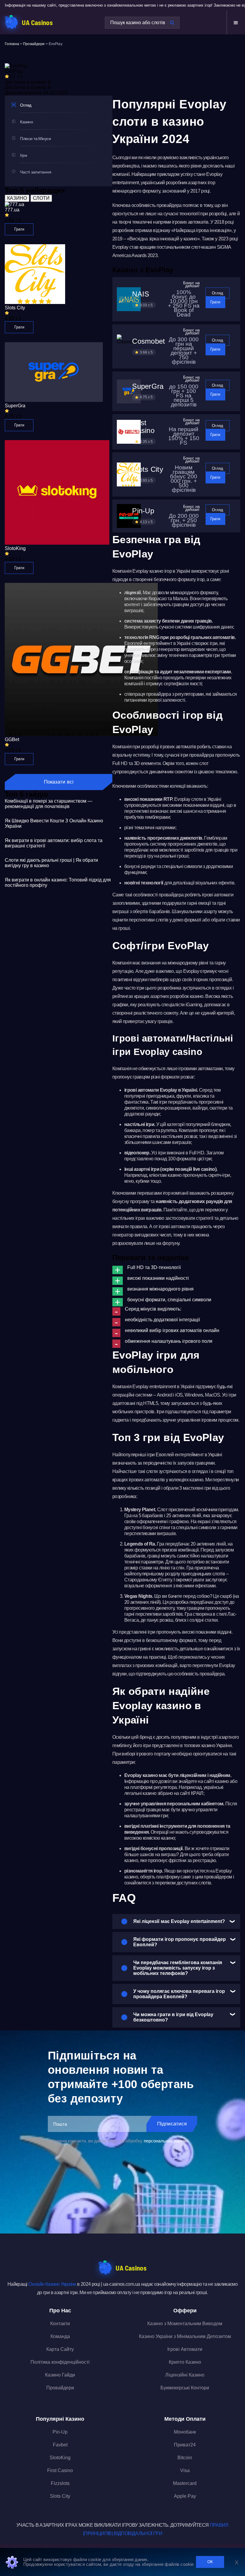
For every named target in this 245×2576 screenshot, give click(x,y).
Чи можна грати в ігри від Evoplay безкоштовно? (173, 2017)
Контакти (60, 2324)
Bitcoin (185, 2458)
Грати (19, 229)
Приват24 (185, 2445)
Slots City (60, 2496)
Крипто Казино (185, 2362)
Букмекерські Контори (185, 2388)
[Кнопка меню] (236, 23)
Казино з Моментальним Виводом (185, 2324)
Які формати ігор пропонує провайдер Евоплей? (180, 1942)
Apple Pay (185, 2496)
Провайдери (34, 44)
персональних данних (166, 2141)
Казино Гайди (60, 2375)
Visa (185, 2470)
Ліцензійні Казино (185, 2375)
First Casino (60, 2470)
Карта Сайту (60, 2349)
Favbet (60, 2445)
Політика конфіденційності (60, 2362)
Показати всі (59, 782)
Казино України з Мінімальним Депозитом (185, 2336)
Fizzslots (60, 2483)
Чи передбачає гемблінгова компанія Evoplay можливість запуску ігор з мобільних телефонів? (178, 1968)
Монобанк (185, 2432)
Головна (12, 44)
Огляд (218, 293)
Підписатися (172, 2124)
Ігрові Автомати (185, 2349)
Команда (60, 2336)
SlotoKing (60, 2458)
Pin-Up (60, 2432)
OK (210, 2562)
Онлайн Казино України (52, 2284)
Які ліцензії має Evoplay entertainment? (179, 1921)
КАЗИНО (17, 198)
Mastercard (185, 2483)
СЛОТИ (41, 198)
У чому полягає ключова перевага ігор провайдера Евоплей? (179, 1994)
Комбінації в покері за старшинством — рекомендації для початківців (49, 804)
